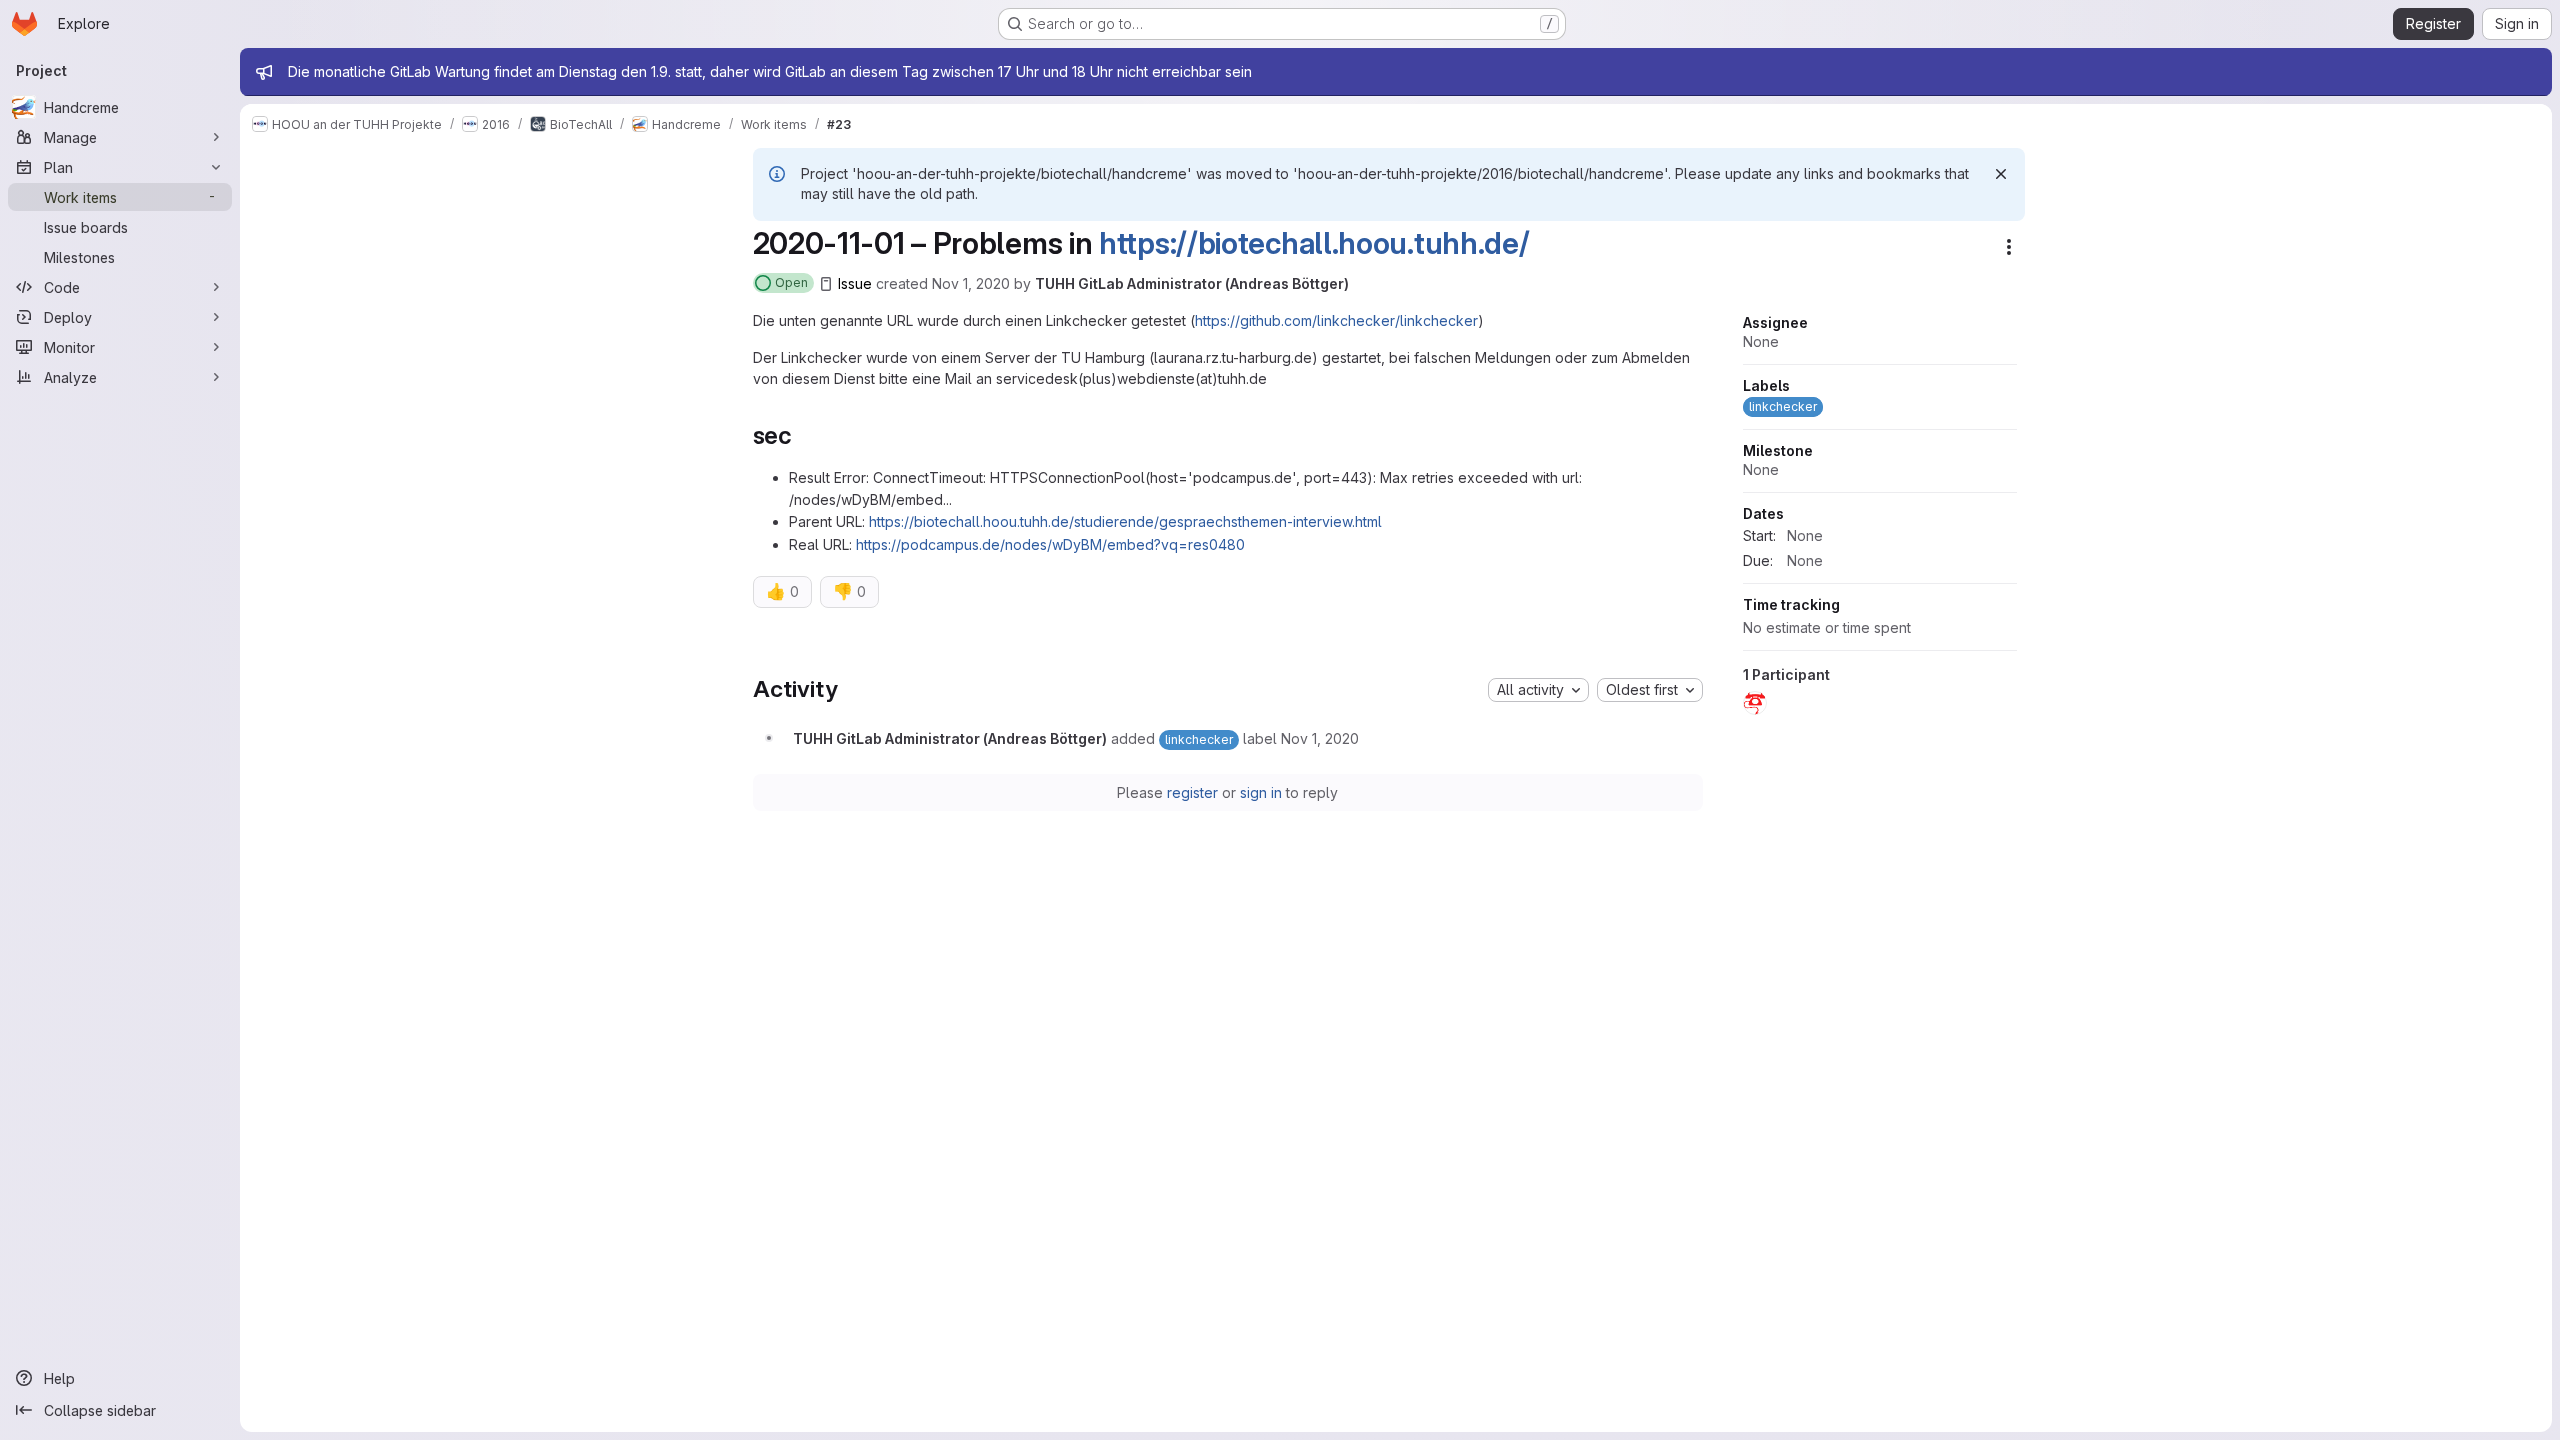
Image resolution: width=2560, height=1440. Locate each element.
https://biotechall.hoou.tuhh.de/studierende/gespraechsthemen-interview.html (1125, 521)
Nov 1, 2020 (971, 283)
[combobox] (1538, 690)
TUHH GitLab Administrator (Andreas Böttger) (1192, 283)
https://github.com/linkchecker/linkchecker (1336, 320)
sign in (1261, 792)
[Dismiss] (2001, 174)
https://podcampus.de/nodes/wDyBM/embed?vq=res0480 (1050, 544)
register (1192, 792)
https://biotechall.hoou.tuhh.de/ (1314, 243)
